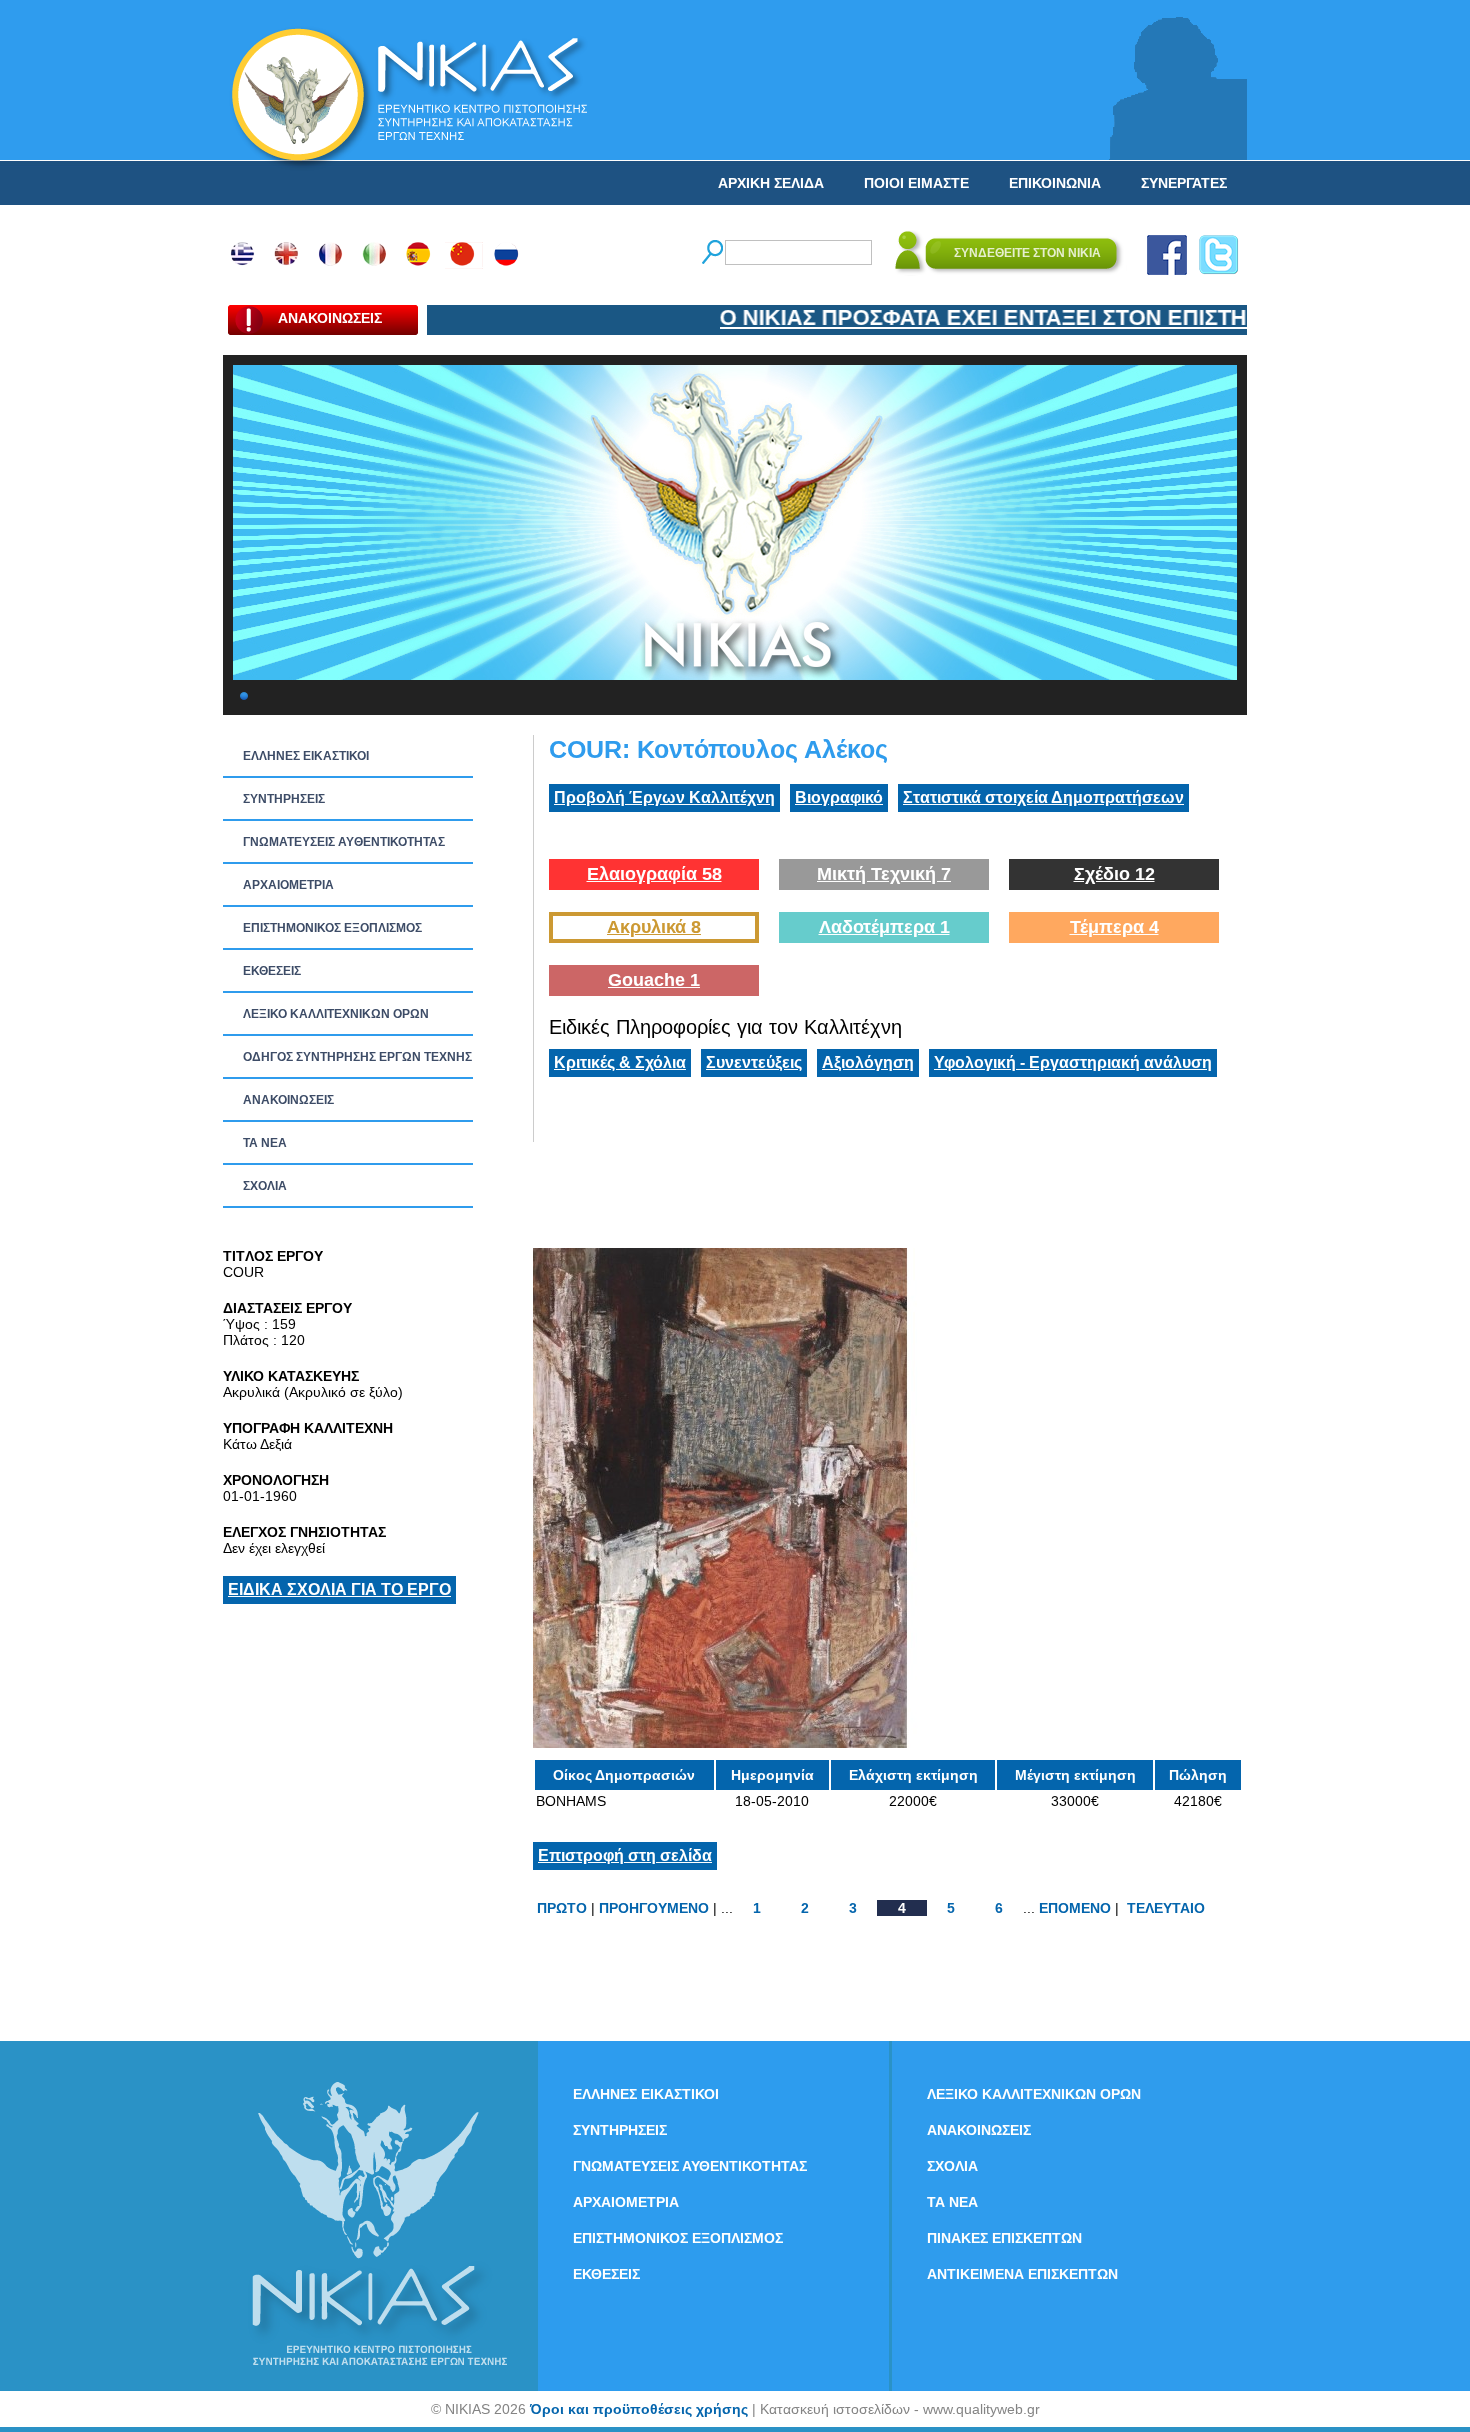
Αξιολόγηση (868, 1062)
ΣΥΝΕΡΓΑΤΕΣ (1184, 183)
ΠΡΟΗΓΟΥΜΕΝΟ (654, 1908)
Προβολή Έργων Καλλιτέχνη (664, 797)
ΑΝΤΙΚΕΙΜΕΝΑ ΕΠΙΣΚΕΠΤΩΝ (1022, 2274)
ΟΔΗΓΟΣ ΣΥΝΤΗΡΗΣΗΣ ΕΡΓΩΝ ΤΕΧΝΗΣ (357, 1057)
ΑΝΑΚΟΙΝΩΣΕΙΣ (288, 1100)
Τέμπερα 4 (1114, 927)
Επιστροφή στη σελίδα (625, 1855)
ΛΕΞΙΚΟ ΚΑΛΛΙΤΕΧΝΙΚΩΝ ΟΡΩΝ (336, 1014)
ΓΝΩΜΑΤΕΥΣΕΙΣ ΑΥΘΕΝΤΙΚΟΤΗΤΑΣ (344, 842)
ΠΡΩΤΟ (562, 1908)
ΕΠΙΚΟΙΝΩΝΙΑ (1055, 183)
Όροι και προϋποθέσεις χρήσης (639, 2409)
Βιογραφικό (839, 797)
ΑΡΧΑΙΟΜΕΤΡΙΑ (288, 885)
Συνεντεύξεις (754, 1062)
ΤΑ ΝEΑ (265, 1143)
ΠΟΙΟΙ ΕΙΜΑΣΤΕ (916, 183)
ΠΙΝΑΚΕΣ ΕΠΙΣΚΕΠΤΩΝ (1004, 2238)
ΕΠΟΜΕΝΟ (1075, 1908)
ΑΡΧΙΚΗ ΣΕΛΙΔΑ (771, 183)
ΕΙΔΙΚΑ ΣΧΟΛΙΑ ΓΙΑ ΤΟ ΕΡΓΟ (339, 1589)
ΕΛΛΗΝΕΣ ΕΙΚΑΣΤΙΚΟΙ (306, 756)
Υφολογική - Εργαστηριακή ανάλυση (1073, 1062)
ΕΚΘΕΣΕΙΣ (272, 971)
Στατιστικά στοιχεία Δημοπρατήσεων (1043, 797)
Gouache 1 (654, 980)
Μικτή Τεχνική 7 (884, 874)
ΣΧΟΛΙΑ (265, 1186)
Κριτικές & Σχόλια (620, 1062)
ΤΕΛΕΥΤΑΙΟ (1166, 1908)
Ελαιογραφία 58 (654, 874)
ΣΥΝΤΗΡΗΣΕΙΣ (284, 799)
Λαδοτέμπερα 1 (884, 927)
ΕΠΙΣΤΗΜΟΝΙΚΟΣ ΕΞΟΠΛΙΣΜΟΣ (332, 928)
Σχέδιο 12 (1114, 874)
